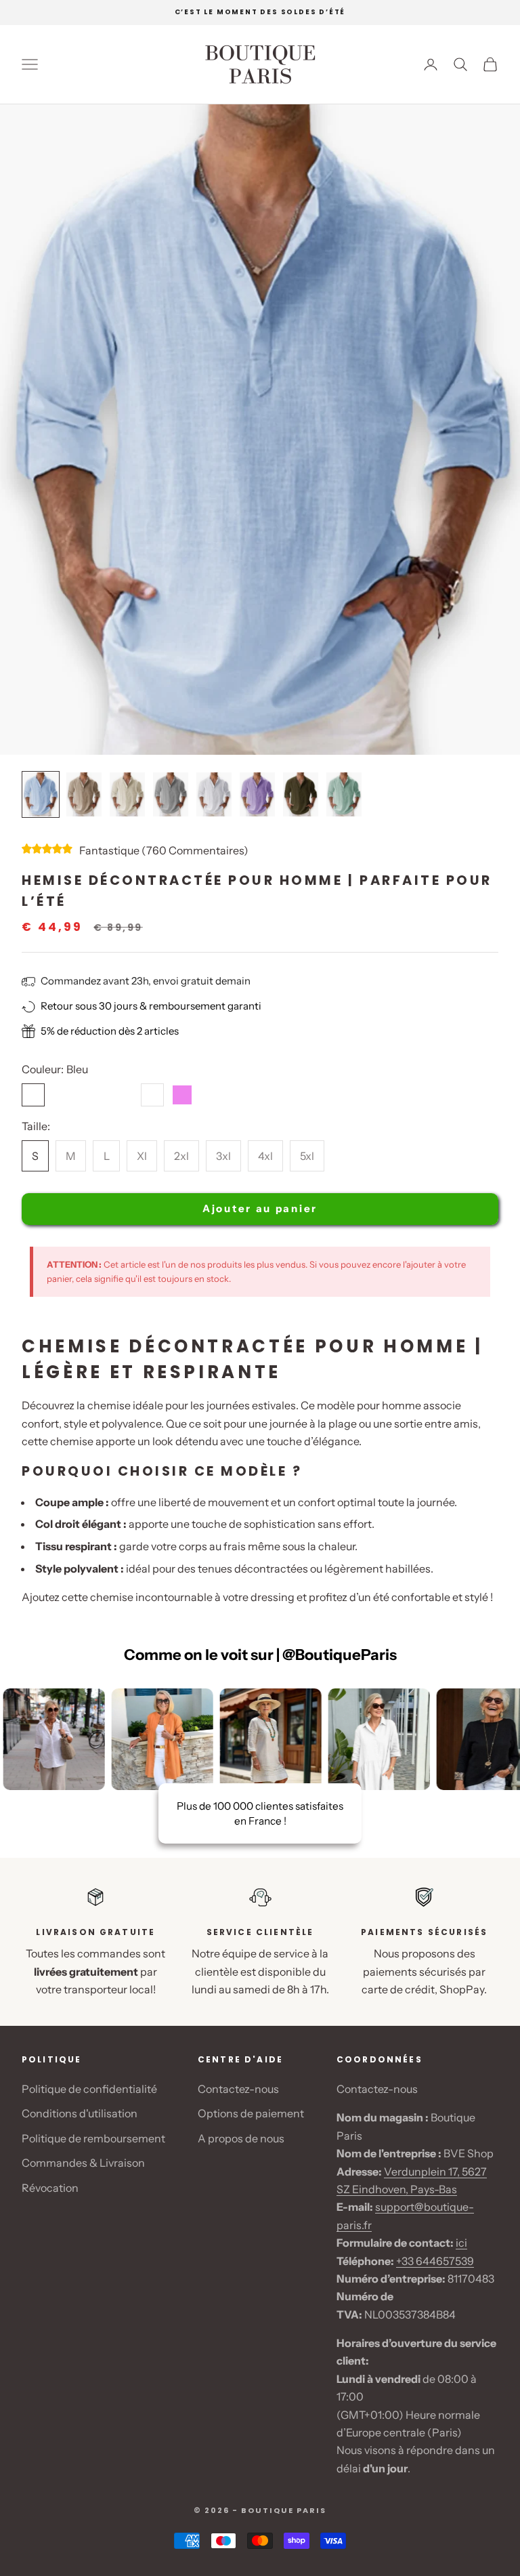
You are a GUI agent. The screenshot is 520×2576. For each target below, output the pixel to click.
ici (461, 2243)
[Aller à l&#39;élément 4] (171, 794)
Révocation (50, 2188)
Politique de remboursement (93, 2138)
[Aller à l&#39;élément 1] (41, 794)
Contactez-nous (238, 2089)
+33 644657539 (435, 2261)
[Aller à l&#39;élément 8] (344, 794)
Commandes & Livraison (83, 2163)
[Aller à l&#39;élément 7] (301, 794)
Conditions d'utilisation (80, 2113)
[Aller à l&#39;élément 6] (257, 794)
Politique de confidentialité (89, 2089)
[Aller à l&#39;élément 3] (127, 794)
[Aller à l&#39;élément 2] (84, 794)
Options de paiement (251, 2113)
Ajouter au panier (260, 1208)
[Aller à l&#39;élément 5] (214, 794)
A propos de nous (241, 2138)
